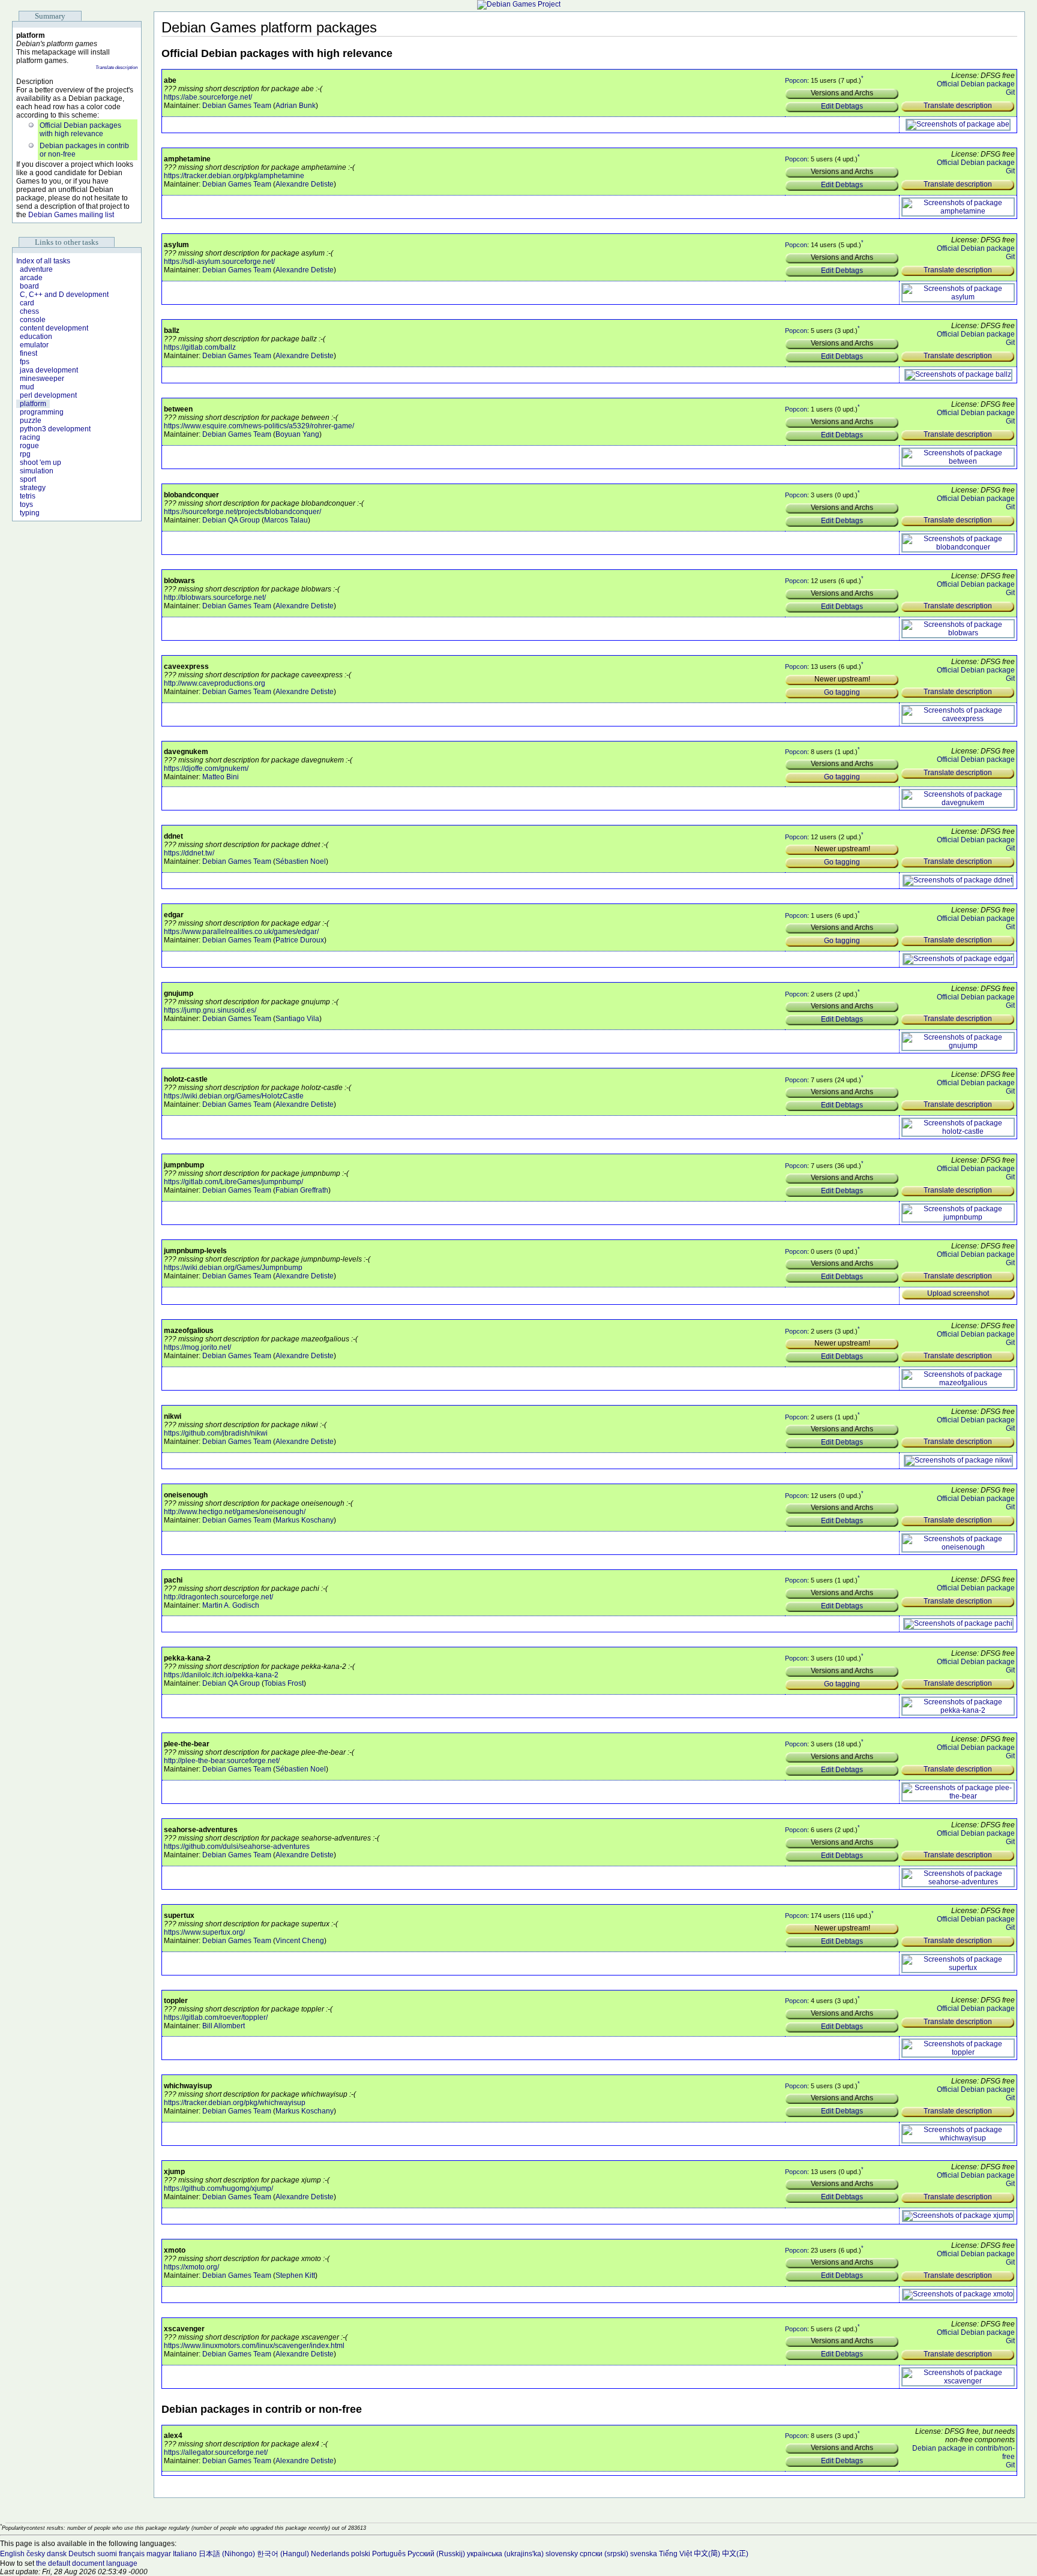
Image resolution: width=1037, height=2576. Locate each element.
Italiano (185, 2554)
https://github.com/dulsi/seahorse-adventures (237, 1847)
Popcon (796, 80)
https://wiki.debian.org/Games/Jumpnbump (233, 1268)
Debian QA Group (231, 520)
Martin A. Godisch (231, 1605)
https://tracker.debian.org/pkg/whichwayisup (235, 2103)
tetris (28, 496)
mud (27, 387)
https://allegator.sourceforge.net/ (216, 2452)
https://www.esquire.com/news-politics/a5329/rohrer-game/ (259, 426)
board (29, 286)
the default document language (87, 2563)
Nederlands (330, 2554)
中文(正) (735, 2554)
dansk (57, 2554)
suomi (107, 2554)
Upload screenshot (958, 1293)
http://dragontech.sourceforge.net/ (218, 1597)
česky (36, 2554)
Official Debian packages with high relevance (80, 130)
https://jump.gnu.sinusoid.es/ (210, 1010)
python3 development (55, 429)
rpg (25, 454)
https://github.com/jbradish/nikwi (216, 1433)
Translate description (116, 67)
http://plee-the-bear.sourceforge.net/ (222, 1761)
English (12, 2554)
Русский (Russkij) (436, 2554)
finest (29, 353)
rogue (29, 446)
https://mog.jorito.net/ (197, 1347)
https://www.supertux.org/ (204, 1932)
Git (1010, 92)
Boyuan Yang (297, 434)
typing (30, 513)
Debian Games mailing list (71, 215)
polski (361, 2554)
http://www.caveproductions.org (215, 683)
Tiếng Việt (675, 2554)
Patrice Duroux (300, 940)
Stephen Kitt (295, 2275)
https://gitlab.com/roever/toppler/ (216, 2017)
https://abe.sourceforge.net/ (208, 97)
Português (389, 2554)
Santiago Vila (297, 1019)
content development (54, 328)
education (36, 337)
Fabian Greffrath (302, 1190)
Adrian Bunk (296, 106)
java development (49, 370)
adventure (36, 269)
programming (42, 412)
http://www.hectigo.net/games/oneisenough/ (235, 1512)
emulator (34, 345)
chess (29, 311)
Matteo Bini (221, 777)
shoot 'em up (41, 463)
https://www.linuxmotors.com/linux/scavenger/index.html (254, 2346)
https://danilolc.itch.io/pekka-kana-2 (221, 1675)
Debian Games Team (237, 106)
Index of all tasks (43, 261)
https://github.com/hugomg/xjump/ (218, 2188)
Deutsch (82, 2554)
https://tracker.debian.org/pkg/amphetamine (234, 176)
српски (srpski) (604, 2554)
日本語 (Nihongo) (227, 2554)
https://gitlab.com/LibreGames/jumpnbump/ (233, 1182)
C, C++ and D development (64, 295)
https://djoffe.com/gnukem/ (206, 768)
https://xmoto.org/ (191, 2267)
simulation (37, 471)
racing (30, 437)
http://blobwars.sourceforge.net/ (215, 598)
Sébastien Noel (301, 861)
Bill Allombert (224, 2026)
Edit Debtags (842, 106)
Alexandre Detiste (305, 184)
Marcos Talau (286, 520)
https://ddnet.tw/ (189, 853)
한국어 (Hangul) (283, 2554)
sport (28, 479)
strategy (33, 488)
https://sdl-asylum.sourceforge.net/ (219, 262)
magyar (159, 2554)
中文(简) (707, 2554)
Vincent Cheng (300, 1941)
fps (25, 362)
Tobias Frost (284, 1683)
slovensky (562, 2554)
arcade (31, 278)
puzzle (31, 421)
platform (33, 404)
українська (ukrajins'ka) (505, 2554)
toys (26, 505)
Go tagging (842, 692)
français (132, 2554)
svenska (644, 2554)
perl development (48, 395)
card (27, 303)
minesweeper (42, 379)
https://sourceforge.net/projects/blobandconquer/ (242, 512)
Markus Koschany (305, 1520)
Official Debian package (976, 84)
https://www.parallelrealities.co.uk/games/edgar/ (241, 932)
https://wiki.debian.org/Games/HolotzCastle (234, 1096)
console (33, 320)
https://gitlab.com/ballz (200, 347)
